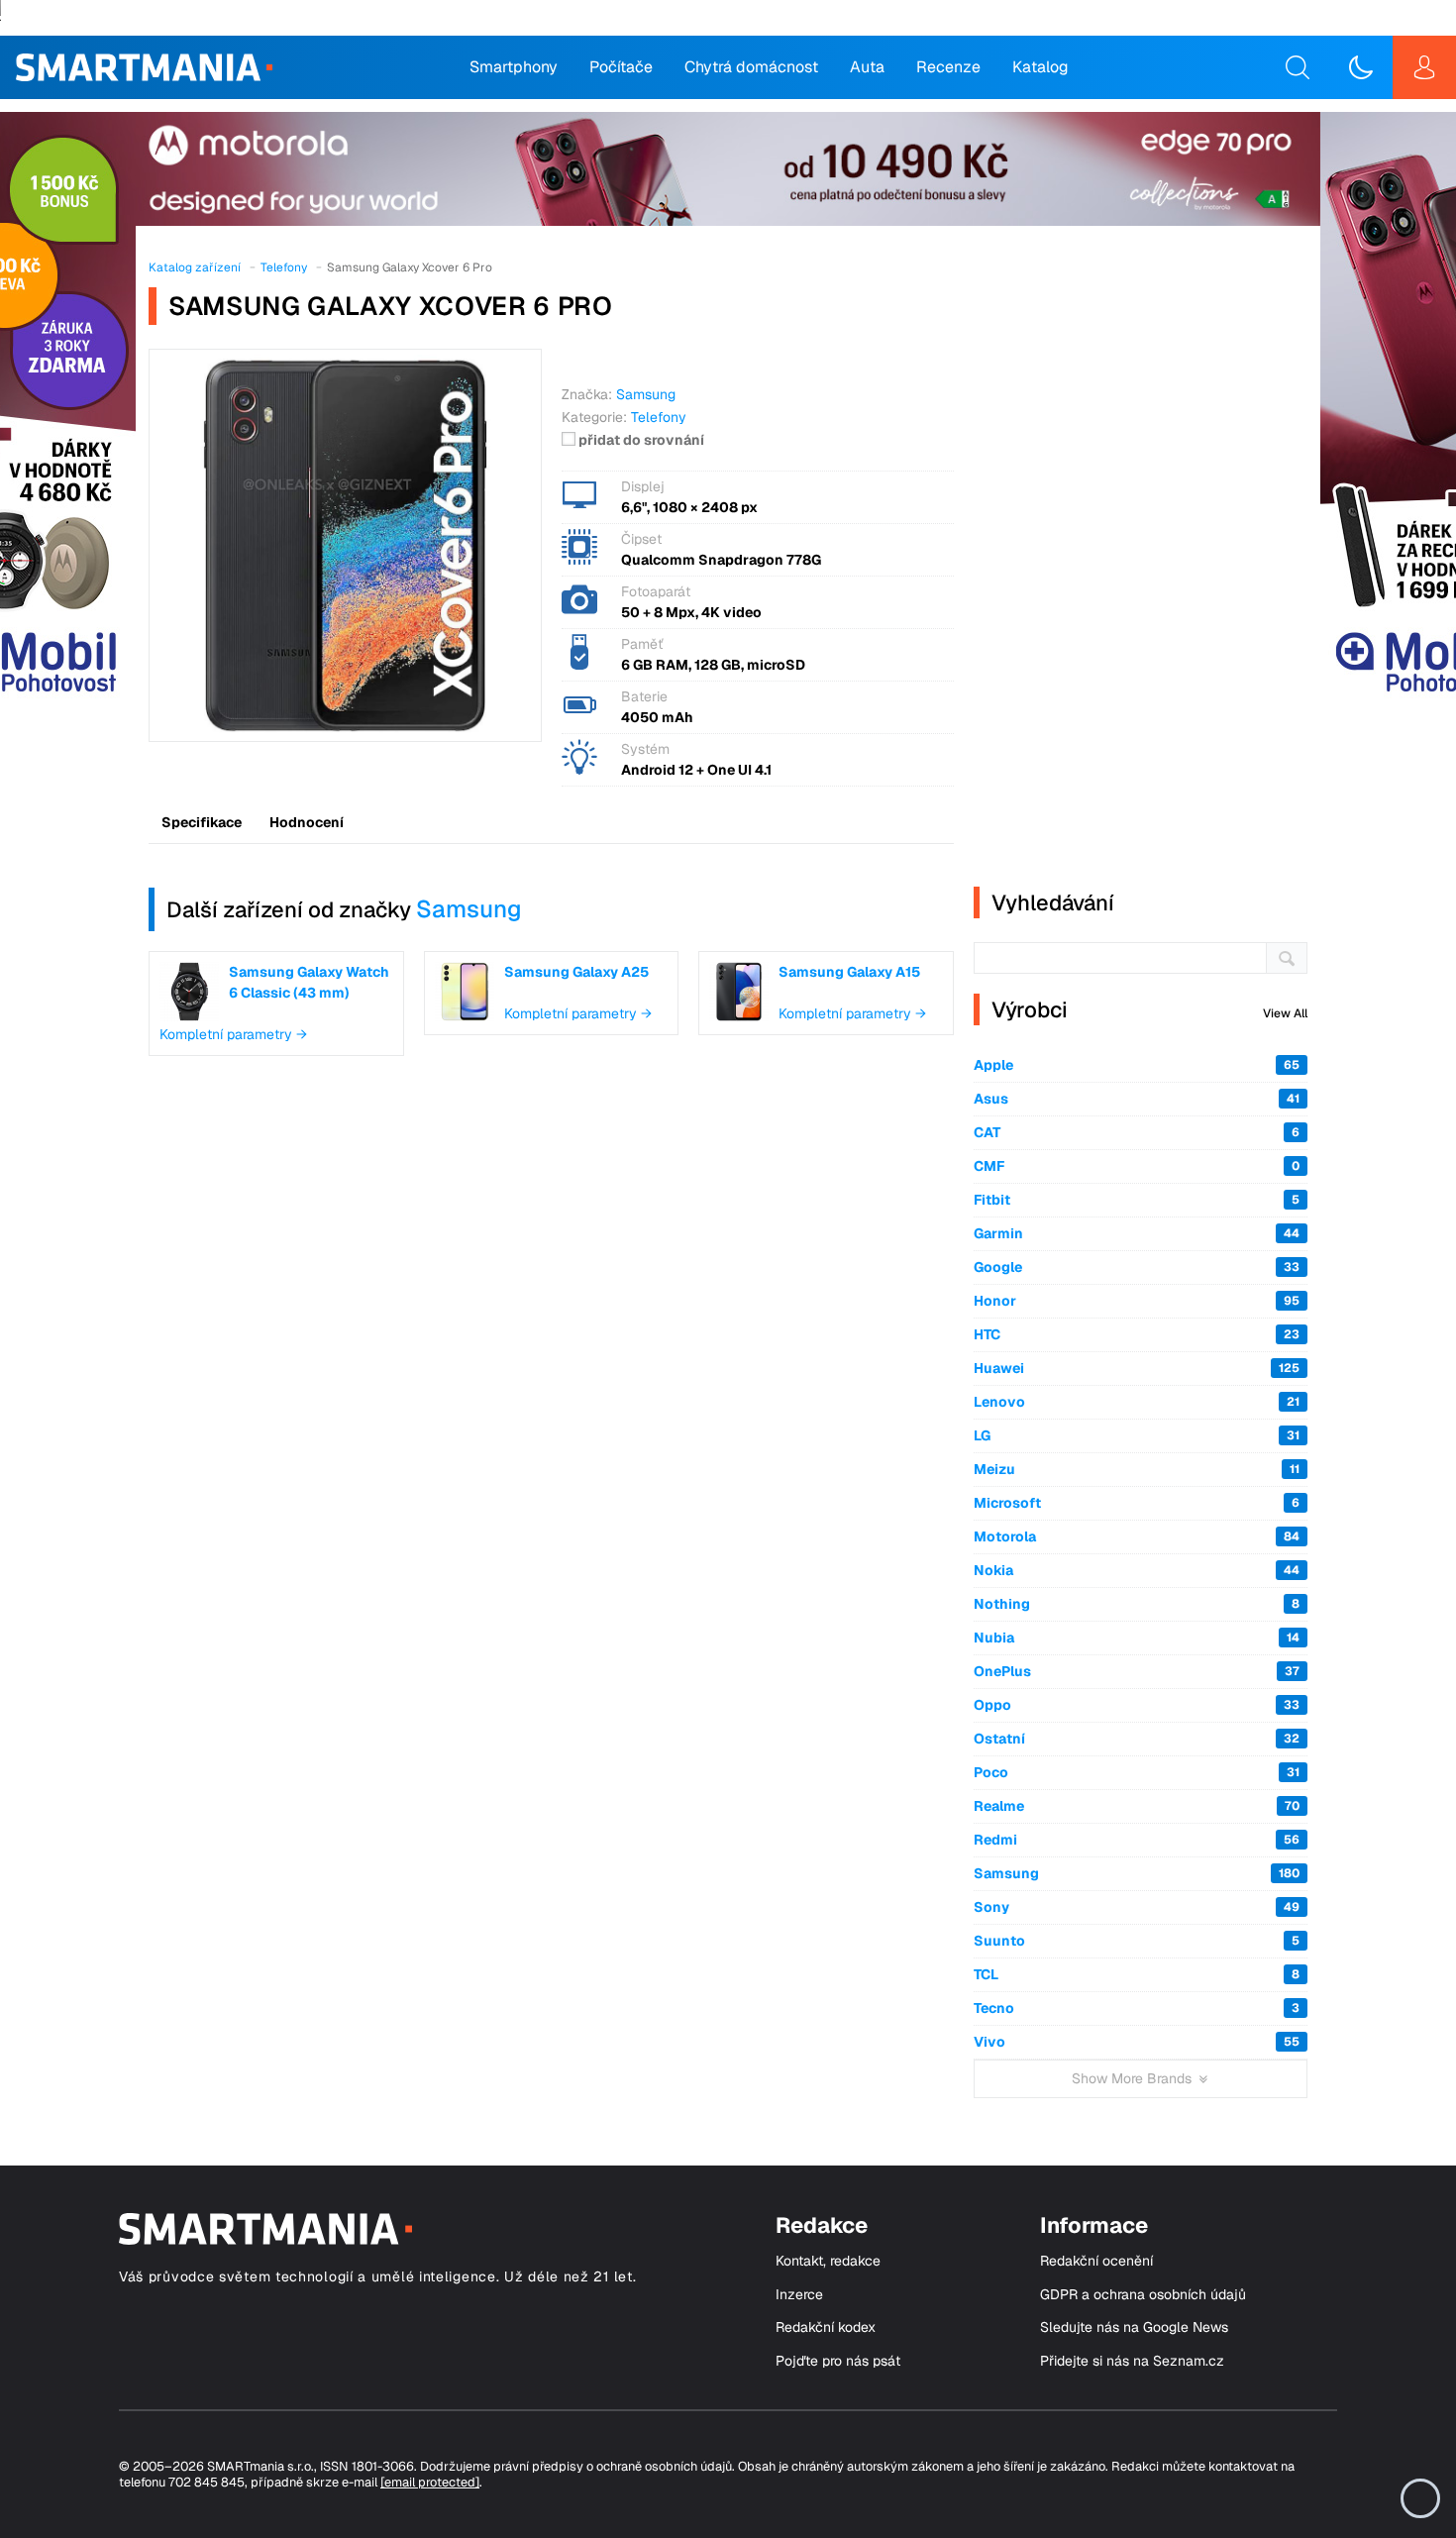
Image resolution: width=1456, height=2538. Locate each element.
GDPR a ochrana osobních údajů (1143, 2295)
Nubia (1137, 1638)
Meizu (1137, 1469)
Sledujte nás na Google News (1134, 2327)
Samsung (469, 909)
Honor (1137, 1301)
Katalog (1040, 67)
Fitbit (1137, 1200)
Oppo (1137, 1705)
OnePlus (1137, 1671)
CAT (1137, 1132)
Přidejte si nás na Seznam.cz (1132, 2361)
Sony (1137, 1907)
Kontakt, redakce (828, 2261)
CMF (1137, 1166)
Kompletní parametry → (233, 1034)
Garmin (1137, 1233)
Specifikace (202, 822)
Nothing (1137, 1604)
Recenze (948, 67)
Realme (1137, 1806)
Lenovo (1137, 1402)
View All (1285, 1013)
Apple (1137, 1065)
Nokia (1137, 1570)
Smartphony (514, 67)
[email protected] (430, 2482)
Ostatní (1137, 1739)
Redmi (1137, 1840)
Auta (867, 67)
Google (1137, 1267)
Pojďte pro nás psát (838, 2361)
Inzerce (799, 2295)
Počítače (621, 67)
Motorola (1137, 1536)
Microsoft (1137, 1503)
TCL (1137, 1974)
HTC (1137, 1334)
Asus (1137, 1099)
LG (1137, 1435)
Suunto (1137, 1941)
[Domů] (144, 67)
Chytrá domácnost (751, 67)
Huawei (1137, 1368)
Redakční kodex (826, 2327)
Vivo (1137, 2042)
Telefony (659, 417)
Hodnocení (307, 822)
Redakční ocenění (1096, 2261)
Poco (1137, 1772)
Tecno (1137, 2008)
